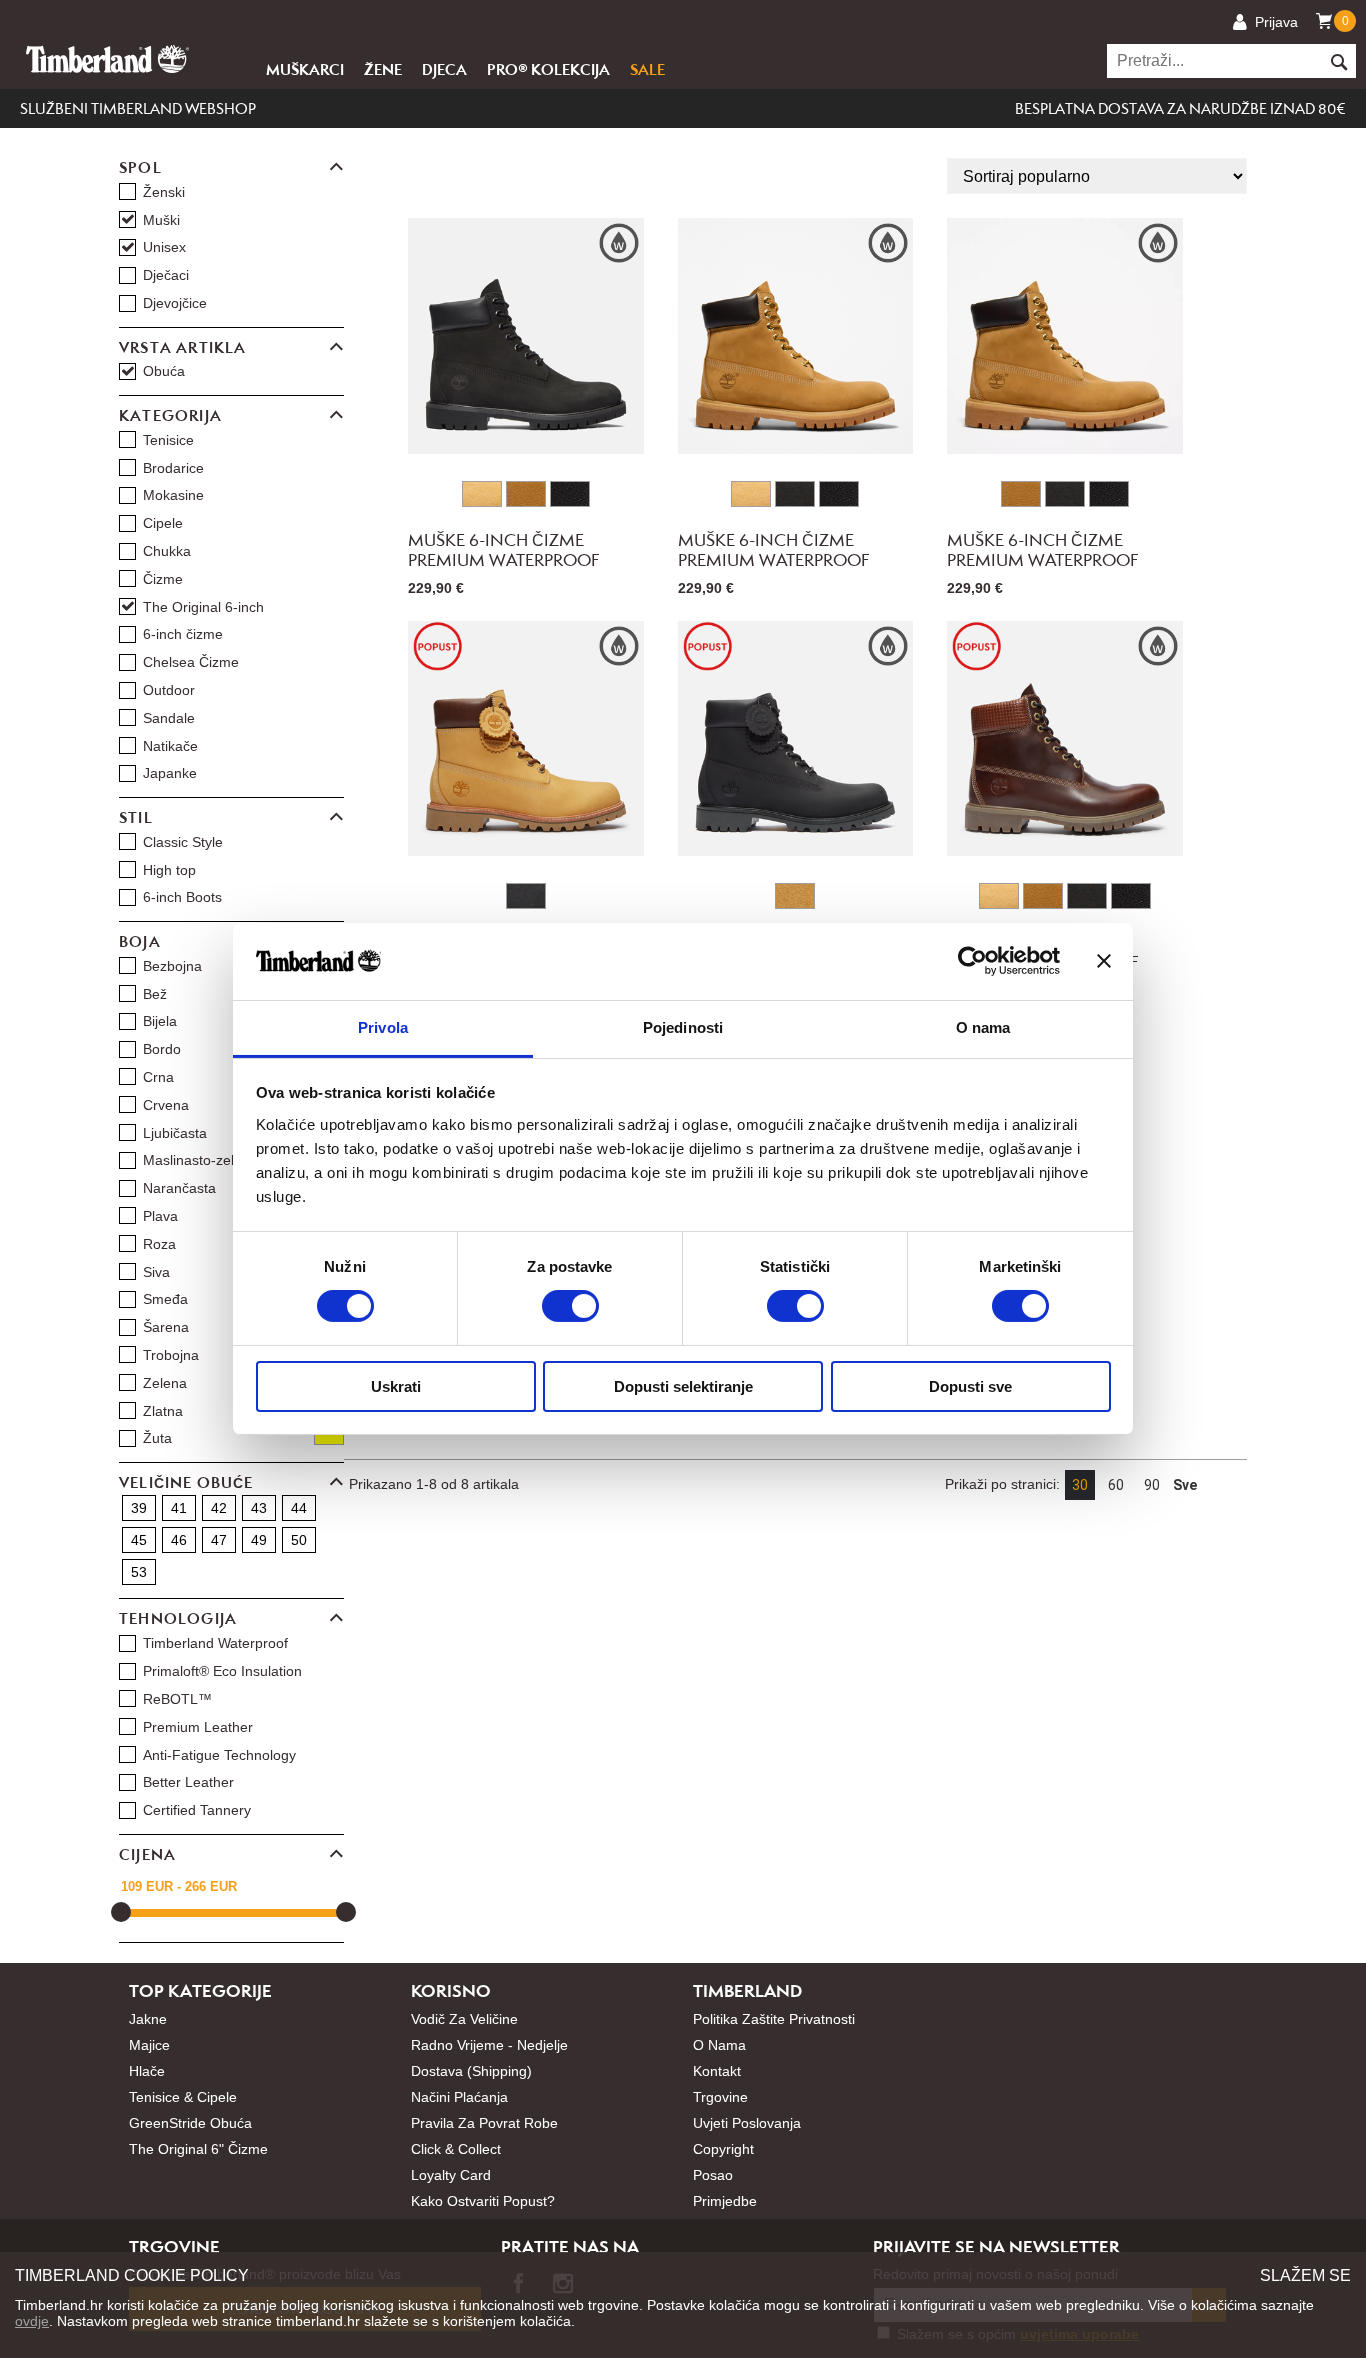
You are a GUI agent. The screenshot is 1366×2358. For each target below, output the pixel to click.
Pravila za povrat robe (484, 2123)
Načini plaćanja (459, 2097)
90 (1152, 1485)
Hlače (147, 2071)
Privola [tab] (383, 1027)
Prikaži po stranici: (1002, 1484)
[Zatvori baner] (1104, 961)
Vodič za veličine (464, 2019)
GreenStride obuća (190, 2123)
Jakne (148, 2019)
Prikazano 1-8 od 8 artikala (434, 1484)
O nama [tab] (983, 1027)
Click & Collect (456, 2149)
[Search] (1338, 61)
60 (1116, 1485)
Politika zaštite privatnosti (774, 2019)
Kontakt (717, 2071)
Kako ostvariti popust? (483, 2201)
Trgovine (720, 2097)
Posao (713, 2175)
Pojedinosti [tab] (683, 1027)
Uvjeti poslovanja (747, 2123)
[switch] (570, 1306)
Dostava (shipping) (471, 2071)
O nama (719, 2045)
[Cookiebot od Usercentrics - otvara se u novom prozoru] (972, 961)
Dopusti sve (970, 1386)
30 (1080, 1485)
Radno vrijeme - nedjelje (489, 2045)
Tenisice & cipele (183, 2097)
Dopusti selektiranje (683, 1386)
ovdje (32, 2321)
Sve (1185, 1485)
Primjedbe (725, 2201)
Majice (149, 2045)
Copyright (723, 2149)
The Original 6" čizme (198, 2149)
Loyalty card (451, 2175)
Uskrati (396, 1386)
